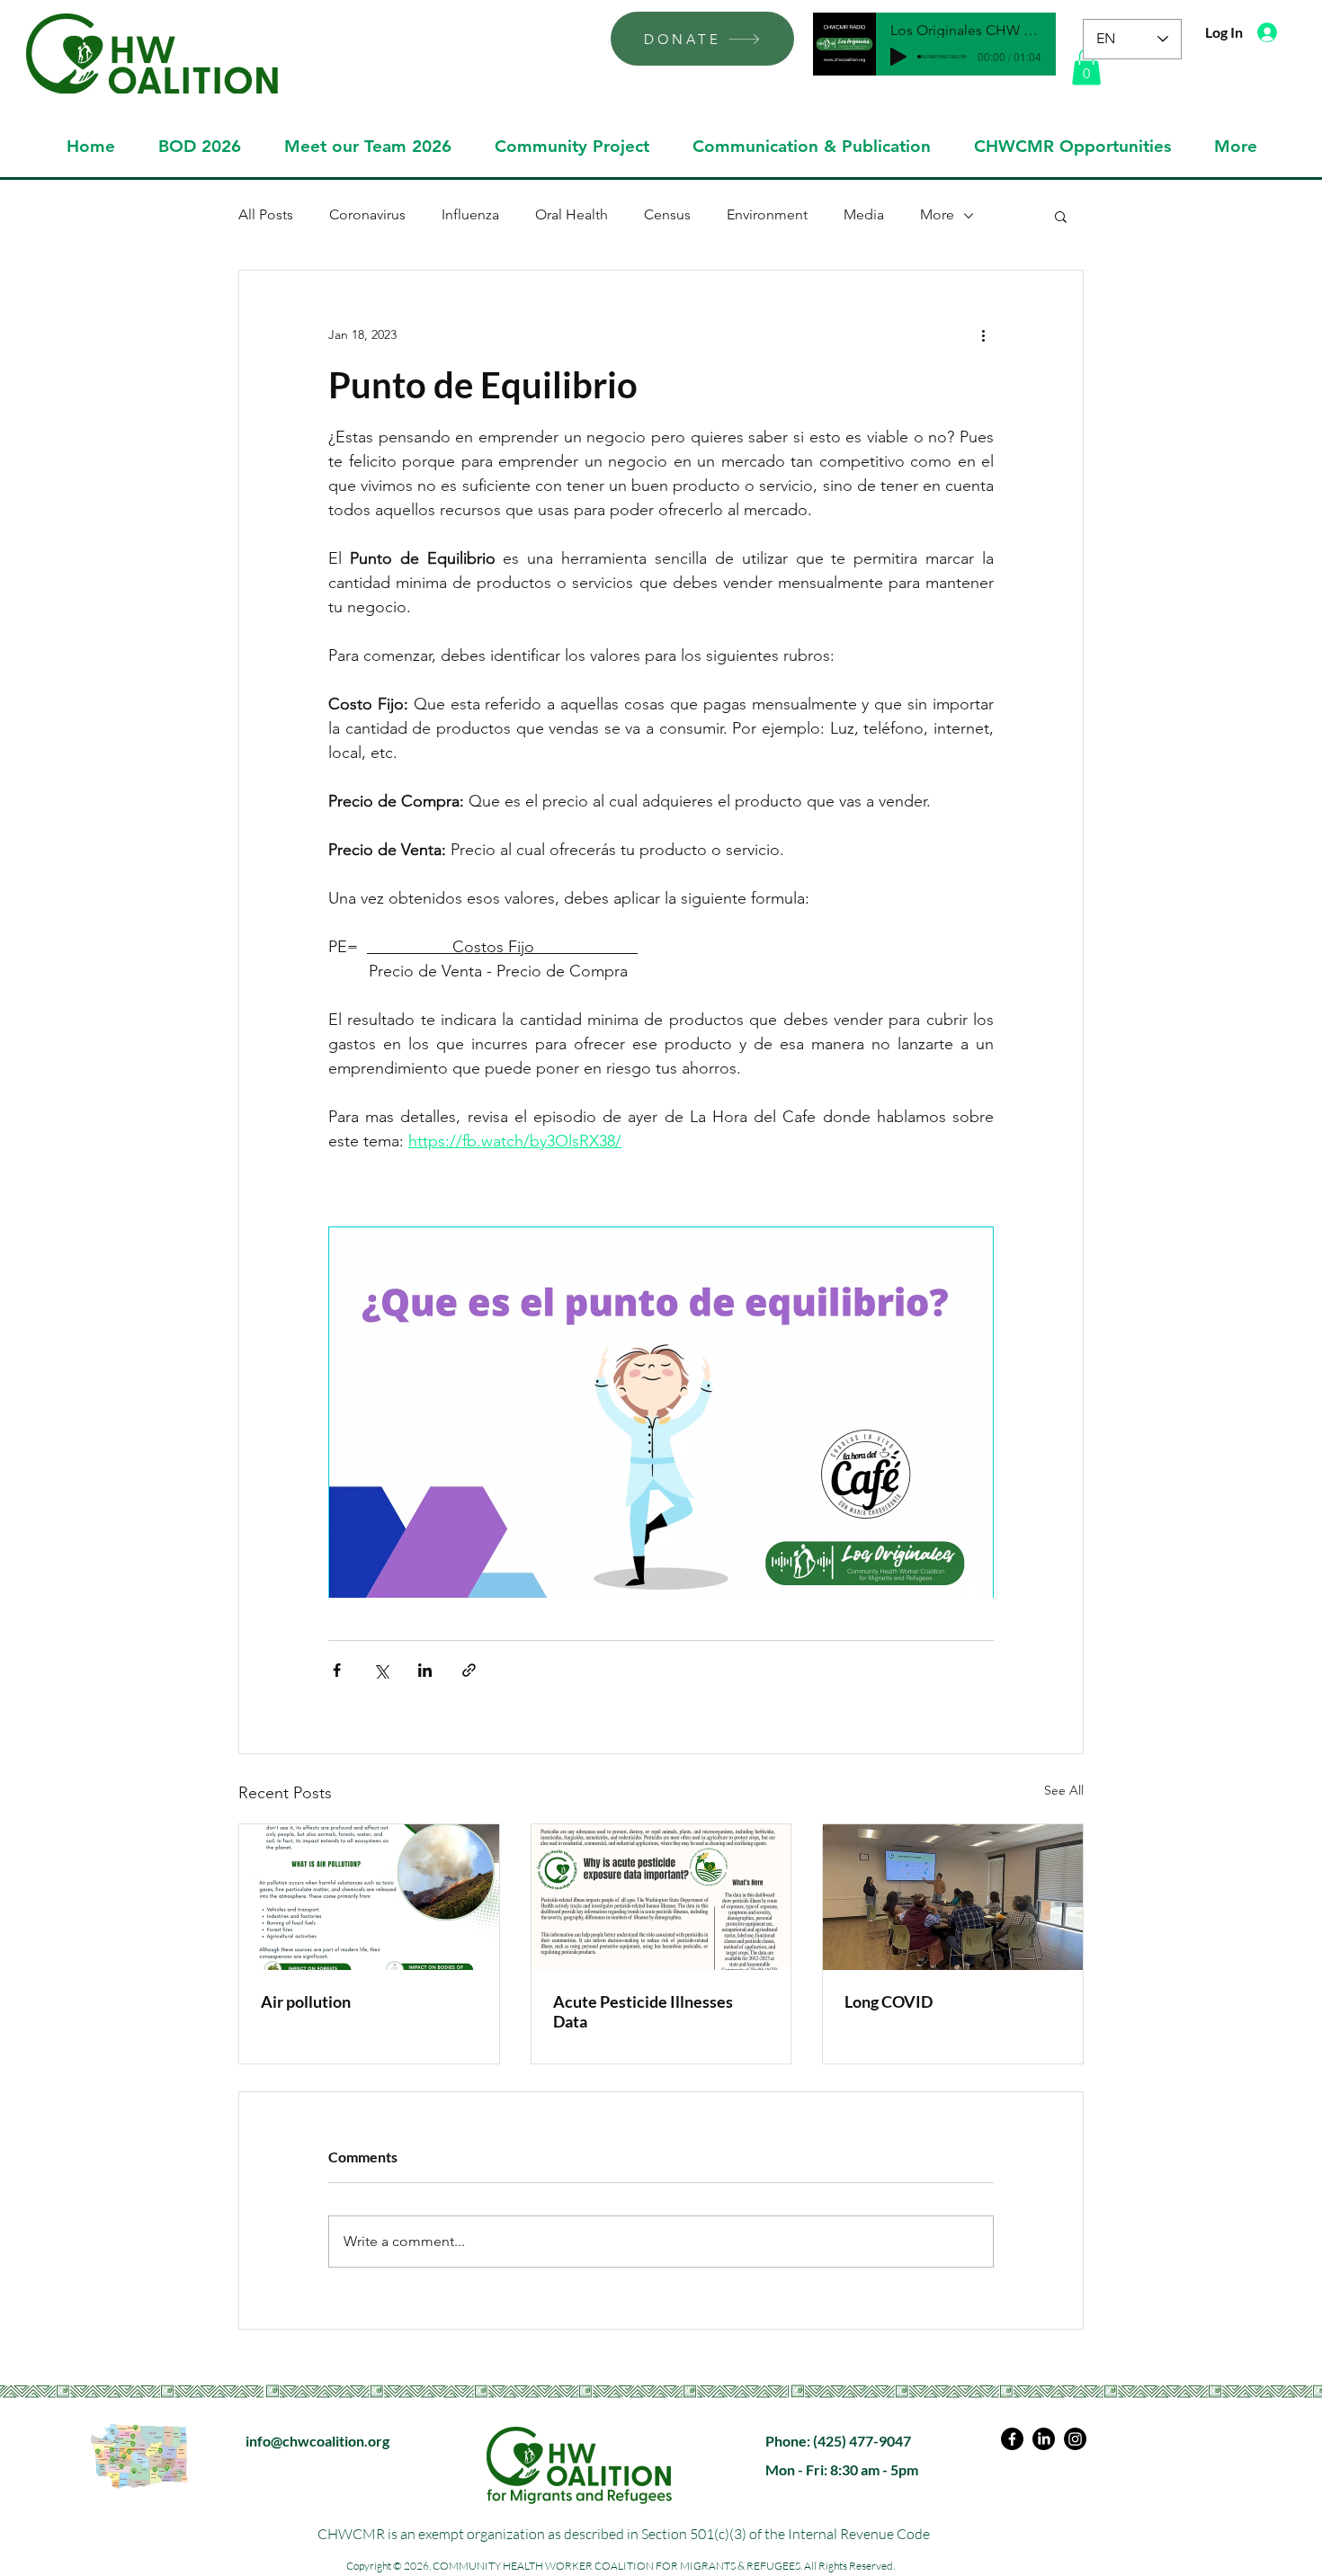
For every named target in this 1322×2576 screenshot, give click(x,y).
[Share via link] (469, 1670)
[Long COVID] (953, 1897)
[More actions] (983, 335)
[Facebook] (1012, 2439)
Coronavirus (367, 214)
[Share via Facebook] (337, 1670)
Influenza (470, 214)
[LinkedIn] (1044, 2439)
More (937, 214)
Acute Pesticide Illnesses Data (643, 2011)
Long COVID (889, 2001)
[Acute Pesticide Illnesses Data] (661, 1897)
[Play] (898, 57)
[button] (1086, 67)
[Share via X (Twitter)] (381, 1670)
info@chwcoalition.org (317, 2441)
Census (667, 214)
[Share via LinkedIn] (425, 1670)
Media (864, 214)
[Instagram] (1075, 2439)
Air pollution (306, 2001)
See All (1064, 1790)
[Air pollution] (369, 1897)
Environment (767, 214)
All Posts (266, 214)
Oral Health (572, 214)
